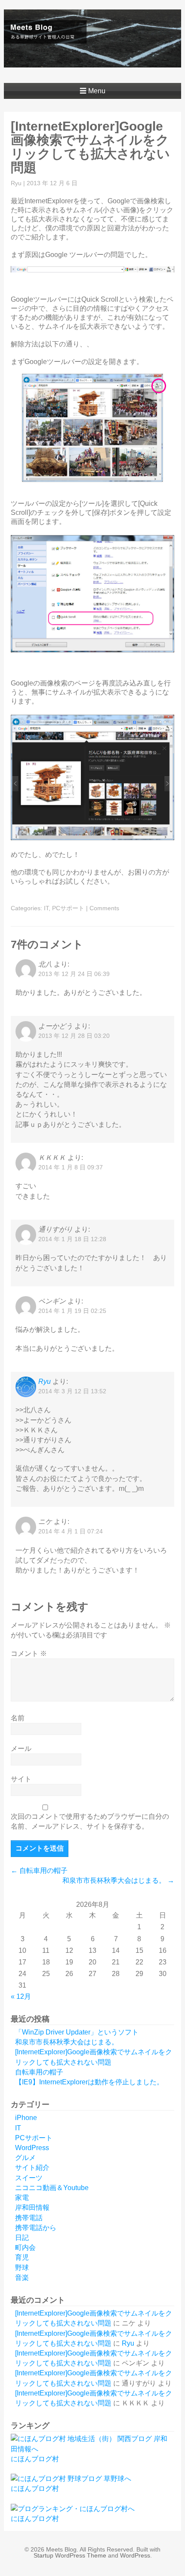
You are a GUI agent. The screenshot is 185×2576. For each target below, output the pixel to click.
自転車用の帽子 (39, 1871)
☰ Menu (92, 91)
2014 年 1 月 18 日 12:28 (72, 1239)
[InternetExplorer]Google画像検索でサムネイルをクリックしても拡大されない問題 (90, 147)
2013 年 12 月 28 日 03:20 (74, 1036)
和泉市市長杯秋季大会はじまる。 (118, 1880)
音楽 (22, 2278)
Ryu (16, 183)
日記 (22, 2238)
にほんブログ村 (35, 2459)
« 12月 (21, 1996)
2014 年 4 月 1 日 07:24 (71, 1531)
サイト (21, 1779)
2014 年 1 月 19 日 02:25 (72, 1311)
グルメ (25, 2158)
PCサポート (68, 908)
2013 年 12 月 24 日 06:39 (74, 974)
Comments (104, 908)
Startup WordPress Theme (70, 2555)
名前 (18, 1718)
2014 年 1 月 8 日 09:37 (71, 1167)
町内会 (25, 2247)
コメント (29, 1654)
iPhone (26, 2118)
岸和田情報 (32, 2207)
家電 (22, 2198)
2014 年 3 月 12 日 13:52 (72, 1391)
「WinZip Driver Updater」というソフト (77, 2032)
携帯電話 (29, 2218)
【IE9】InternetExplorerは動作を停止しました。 (89, 2082)
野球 (22, 2268)
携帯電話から (36, 2228)
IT (46, 908)
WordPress (32, 2148)
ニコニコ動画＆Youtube (52, 2188)
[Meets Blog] (93, 61)
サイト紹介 (32, 2168)
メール (21, 1748)
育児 (22, 2257)
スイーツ (29, 2178)
